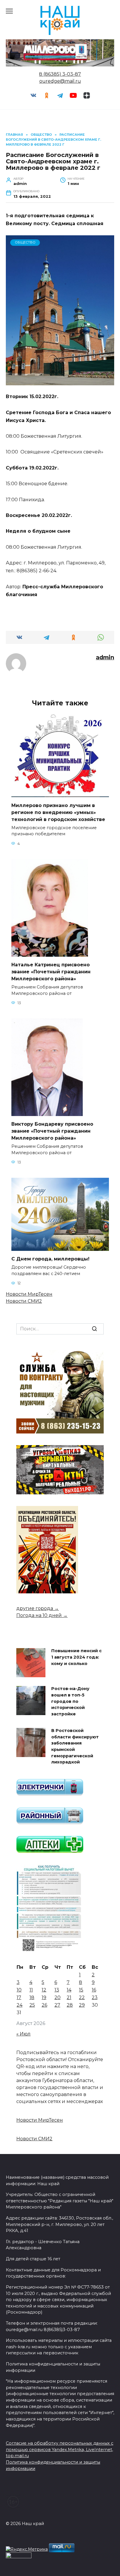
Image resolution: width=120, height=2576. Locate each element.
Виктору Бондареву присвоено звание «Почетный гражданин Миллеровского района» (52, 1131)
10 (19, 1990)
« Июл (23, 2034)
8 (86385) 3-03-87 (60, 74)
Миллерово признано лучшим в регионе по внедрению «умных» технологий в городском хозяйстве (58, 812)
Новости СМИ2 (24, 1301)
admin (105, 657)
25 (32, 2005)
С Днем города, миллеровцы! (50, 1259)
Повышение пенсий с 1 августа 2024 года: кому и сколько (76, 1657)
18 (32, 1997)
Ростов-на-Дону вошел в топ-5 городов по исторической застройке (70, 1701)
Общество (25, 242)
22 (82, 1997)
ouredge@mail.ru (60, 81)
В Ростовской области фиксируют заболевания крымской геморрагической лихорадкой (75, 1747)
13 (57, 1990)
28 (70, 2005)
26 (44, 2005)
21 (69, 1997)
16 (94, 1990)
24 (20, 2005)
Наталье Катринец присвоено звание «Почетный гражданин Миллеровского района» (51, 972)
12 (44, 1990)
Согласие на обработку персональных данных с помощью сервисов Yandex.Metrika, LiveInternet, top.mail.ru (60, 2449)
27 (57, 2005)
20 (58, 1997)
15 (81, 1990)
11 (31, 1990)
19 (44, 1997)
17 (19, 1997)
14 (69, 1990)
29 (82, 2005)
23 (95, 1997)
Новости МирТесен (29, 1294)
